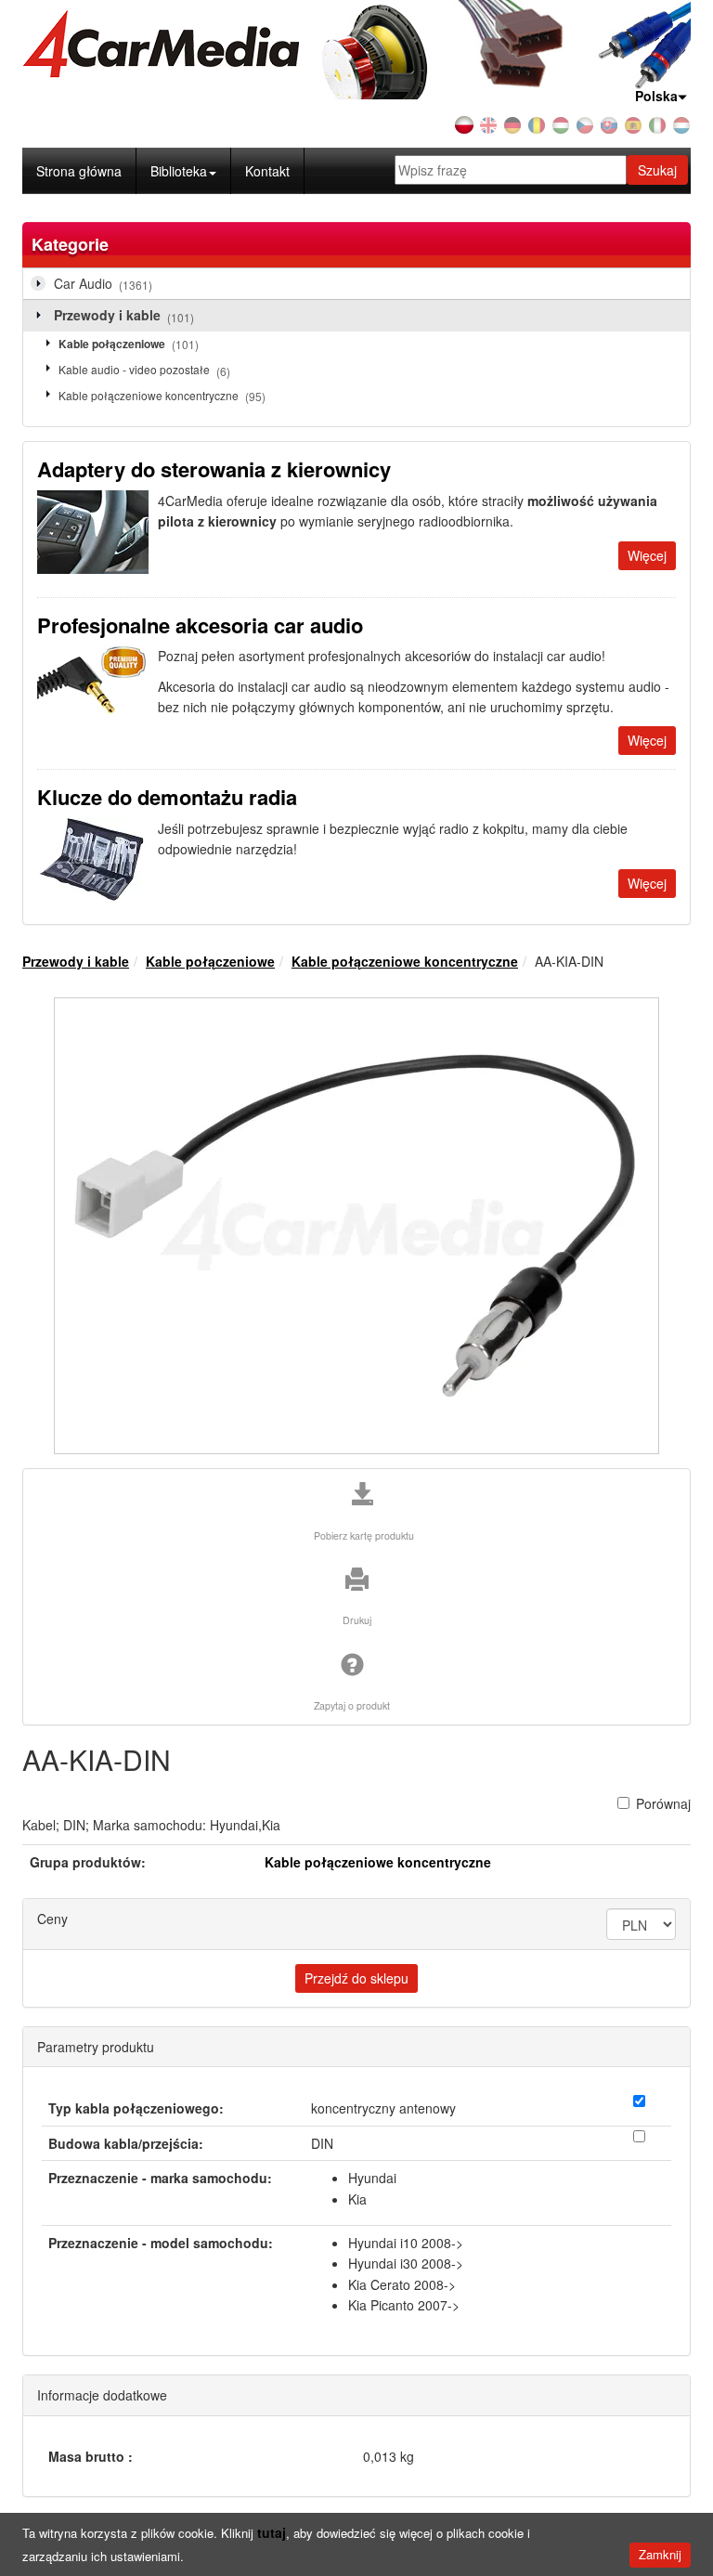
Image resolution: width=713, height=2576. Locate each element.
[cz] (585, 124)
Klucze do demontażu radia (167, 797)
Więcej (647, 555)
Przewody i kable (124, 315)
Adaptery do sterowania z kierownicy (214, 469)
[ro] (537, 124)
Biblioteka (179, 171)
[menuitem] (184, 171)
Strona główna (79, 171)
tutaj (272, 2532)
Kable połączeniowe (129, 344)
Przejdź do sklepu (356, 1978)
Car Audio (103, 283)
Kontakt (267, 171)
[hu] (561, 124)
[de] (512, 124)
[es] (633, 124)
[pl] (464, 124)
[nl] (681, 124)
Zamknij (660, 2554)
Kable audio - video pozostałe (144, 370)
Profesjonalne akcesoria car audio (200, 625)
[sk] (609, 124)
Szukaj (657, 170)
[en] (488, 124)
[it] (657, 124)
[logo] (356, 44)
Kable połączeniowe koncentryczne (162, 396)
